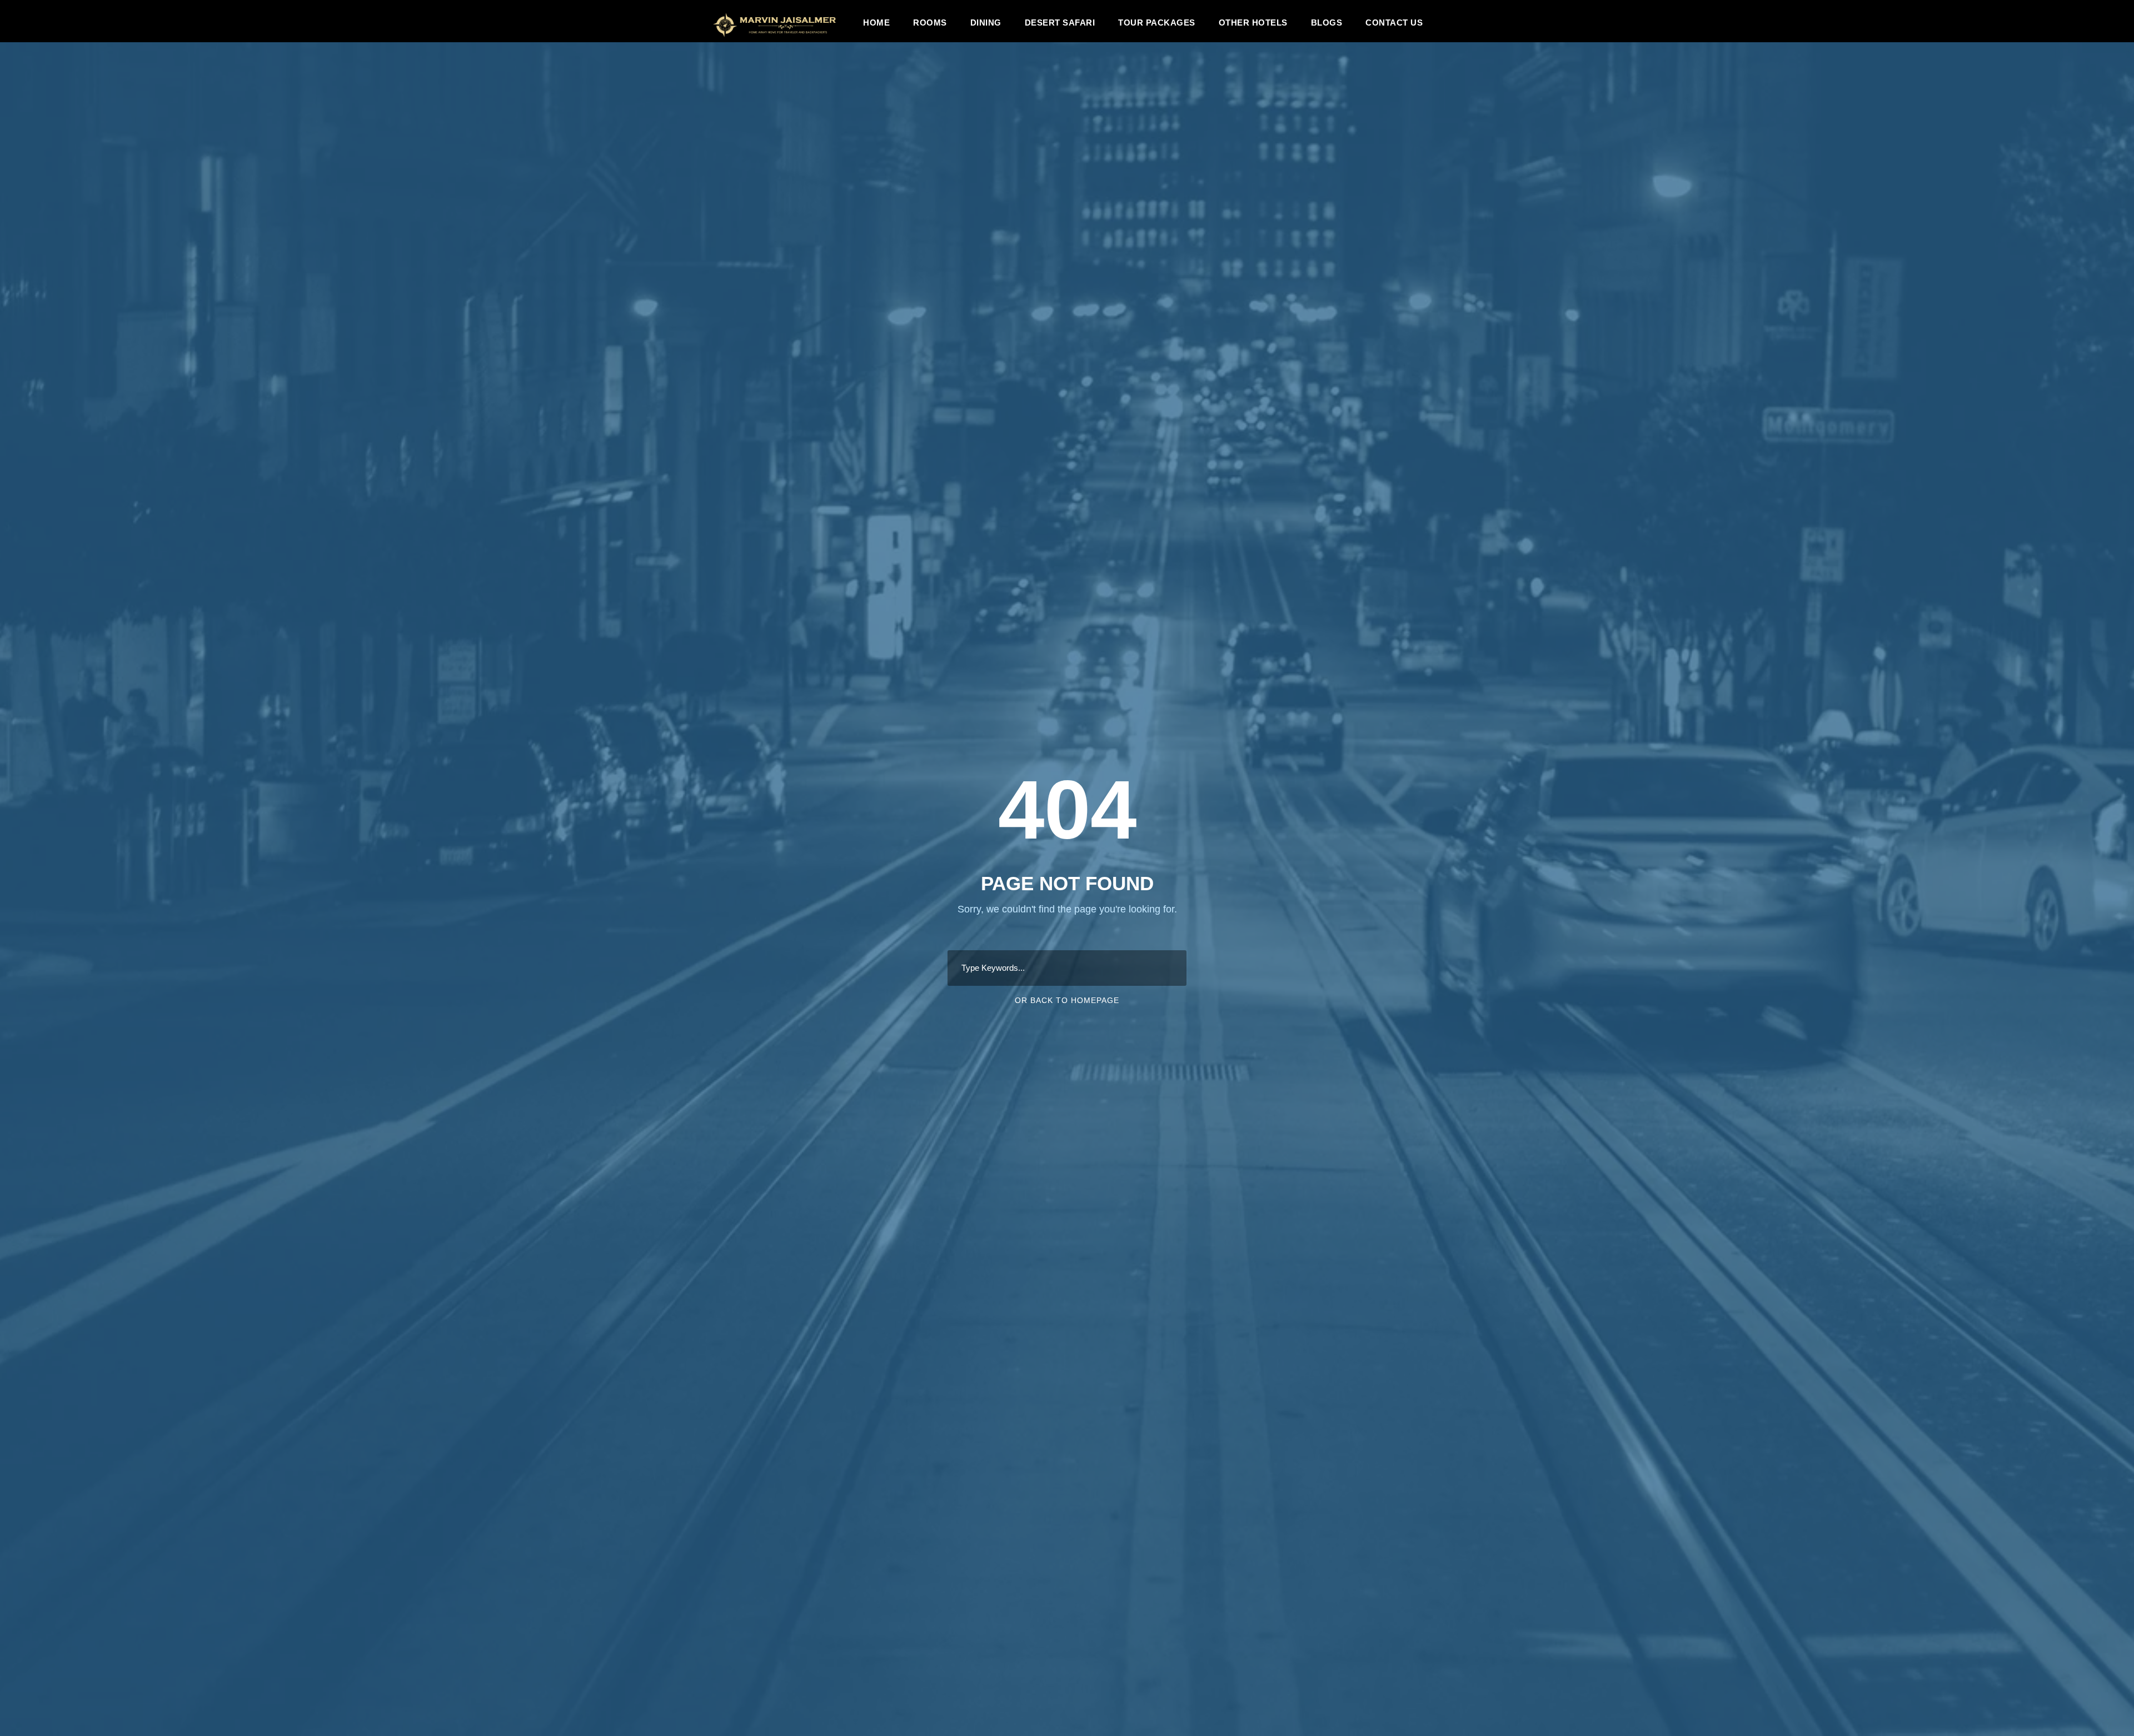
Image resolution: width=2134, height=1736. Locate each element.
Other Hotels (1253, 23)
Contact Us (1394, 23)
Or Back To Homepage (1067, 1000)
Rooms (930, 23)
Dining (986, 23)
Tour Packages (1157, 23)
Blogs (1327, 23)
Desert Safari (1060, 23)
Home (876, 23)
